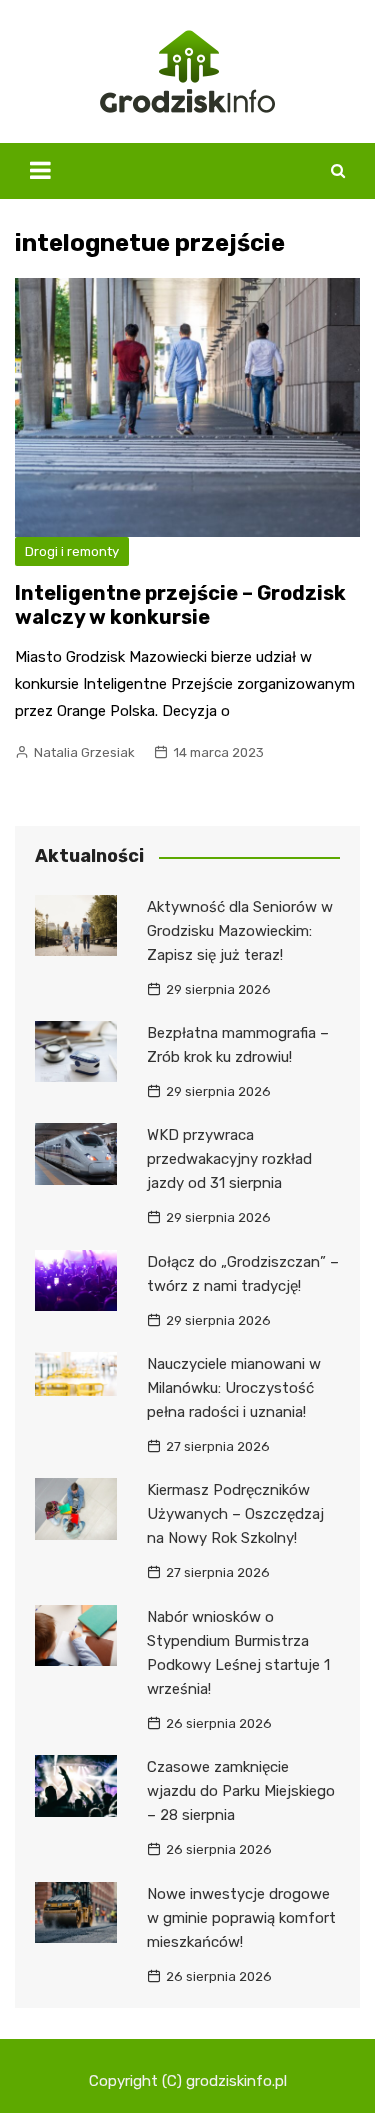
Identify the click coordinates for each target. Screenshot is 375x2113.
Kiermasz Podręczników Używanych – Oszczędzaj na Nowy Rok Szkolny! (235, 1514)
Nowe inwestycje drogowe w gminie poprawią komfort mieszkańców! (241, 1918)
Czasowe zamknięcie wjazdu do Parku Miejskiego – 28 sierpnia (241, 1791)
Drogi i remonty (72, 551)
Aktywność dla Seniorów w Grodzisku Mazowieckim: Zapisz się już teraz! (240, 931)
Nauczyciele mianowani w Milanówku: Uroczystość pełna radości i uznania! (234, 1388)
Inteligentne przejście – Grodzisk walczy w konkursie (180, 605)
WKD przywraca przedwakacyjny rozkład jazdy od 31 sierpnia (229, 1159)
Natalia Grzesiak (84, 752)
